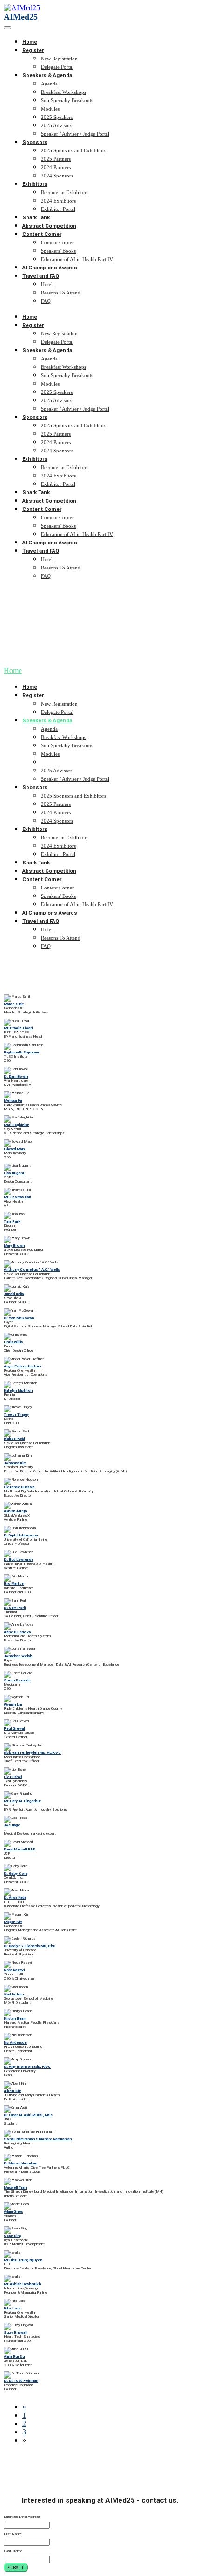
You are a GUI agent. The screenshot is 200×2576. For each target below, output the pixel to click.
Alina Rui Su (14, 2357)
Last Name (13, 2551)
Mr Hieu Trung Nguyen (23, 2260)
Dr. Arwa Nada (15, 1898)
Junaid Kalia (14, 1294)
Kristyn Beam (15, 2018)
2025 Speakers (57, 117)
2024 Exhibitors (58, 201)
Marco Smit (14, 1004)
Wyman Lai (13, 1704)
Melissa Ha (13, 1101)
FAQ (46, 301)
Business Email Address (22, 2517)
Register (33, 50)
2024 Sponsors (57, 176)
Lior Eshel (13, 1777)
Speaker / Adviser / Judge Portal (75, 134)
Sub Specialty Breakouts (67, 100)
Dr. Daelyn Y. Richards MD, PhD (30, 1946)
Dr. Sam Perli (15, 1608)
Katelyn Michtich (18, 1390)
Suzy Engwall (15, 2332)
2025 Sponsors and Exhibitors (73, 150)
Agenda (49, 84)
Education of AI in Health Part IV (77, 259)
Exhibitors (35, 184)
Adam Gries (13, 2212)
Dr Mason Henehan (20, 2163)
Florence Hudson (19, 1487)
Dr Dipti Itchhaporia (21, 1535)
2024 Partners (56, 167)
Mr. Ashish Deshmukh (22, 2284)
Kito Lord (12, 2308)
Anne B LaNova (17, 1632)
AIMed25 (21, 17)
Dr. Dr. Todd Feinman (21, 2381)
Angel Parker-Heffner (23, 1366)
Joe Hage (12, 1825)
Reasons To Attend (61, 293)
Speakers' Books (58, 251)
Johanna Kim (15, 1463)
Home (30, 42)
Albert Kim (13, 2091)
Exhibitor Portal (58, 209)
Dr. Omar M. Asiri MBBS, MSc (28, 2115)
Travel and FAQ (41, 276)
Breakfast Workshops (63, 92)
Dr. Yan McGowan (19, 1318)
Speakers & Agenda (47, 75)
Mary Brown (14, 1246)
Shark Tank (36, 218)
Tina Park (12, 1221)
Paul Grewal (14, 1729)
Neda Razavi (14, 1970)
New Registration (59, 59)
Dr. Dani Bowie (16, 1076)
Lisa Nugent (14, 1173)
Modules (50, 109)
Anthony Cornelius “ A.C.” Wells (32, 1270)
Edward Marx (14, 1149)
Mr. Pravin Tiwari (18, 1028)
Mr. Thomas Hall (17, 1197)
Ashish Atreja (15, 1511)
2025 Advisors (57, 125)
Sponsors (35, 142)
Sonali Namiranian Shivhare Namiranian (38, 2139)
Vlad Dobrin (14, 1994)
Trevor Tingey (16, 1415)
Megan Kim (13, 1922)
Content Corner (42, 234)
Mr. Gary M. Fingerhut (22, 1801)
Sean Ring (13, 2236)
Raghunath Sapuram (21, 1052)
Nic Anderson (15, 2043)
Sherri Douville (17, 1680)
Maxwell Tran (15, 2187)
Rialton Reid (14, 1439)
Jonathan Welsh (18, 1656)
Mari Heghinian (17, 1125)
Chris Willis (13, 1342)
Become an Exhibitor (64, 192)
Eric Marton (14, 1584)
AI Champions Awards (50, 268)
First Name (13, 2534)
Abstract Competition (49, 226)
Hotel (47, 284)
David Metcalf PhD (20, 1849)
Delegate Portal (57, 67)
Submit (16, 2568)
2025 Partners (56, 159)
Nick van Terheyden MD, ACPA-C (32, 1753)
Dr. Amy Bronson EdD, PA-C (27, 2067)
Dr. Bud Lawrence (19, 1559)
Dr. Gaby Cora (16, 1873)
